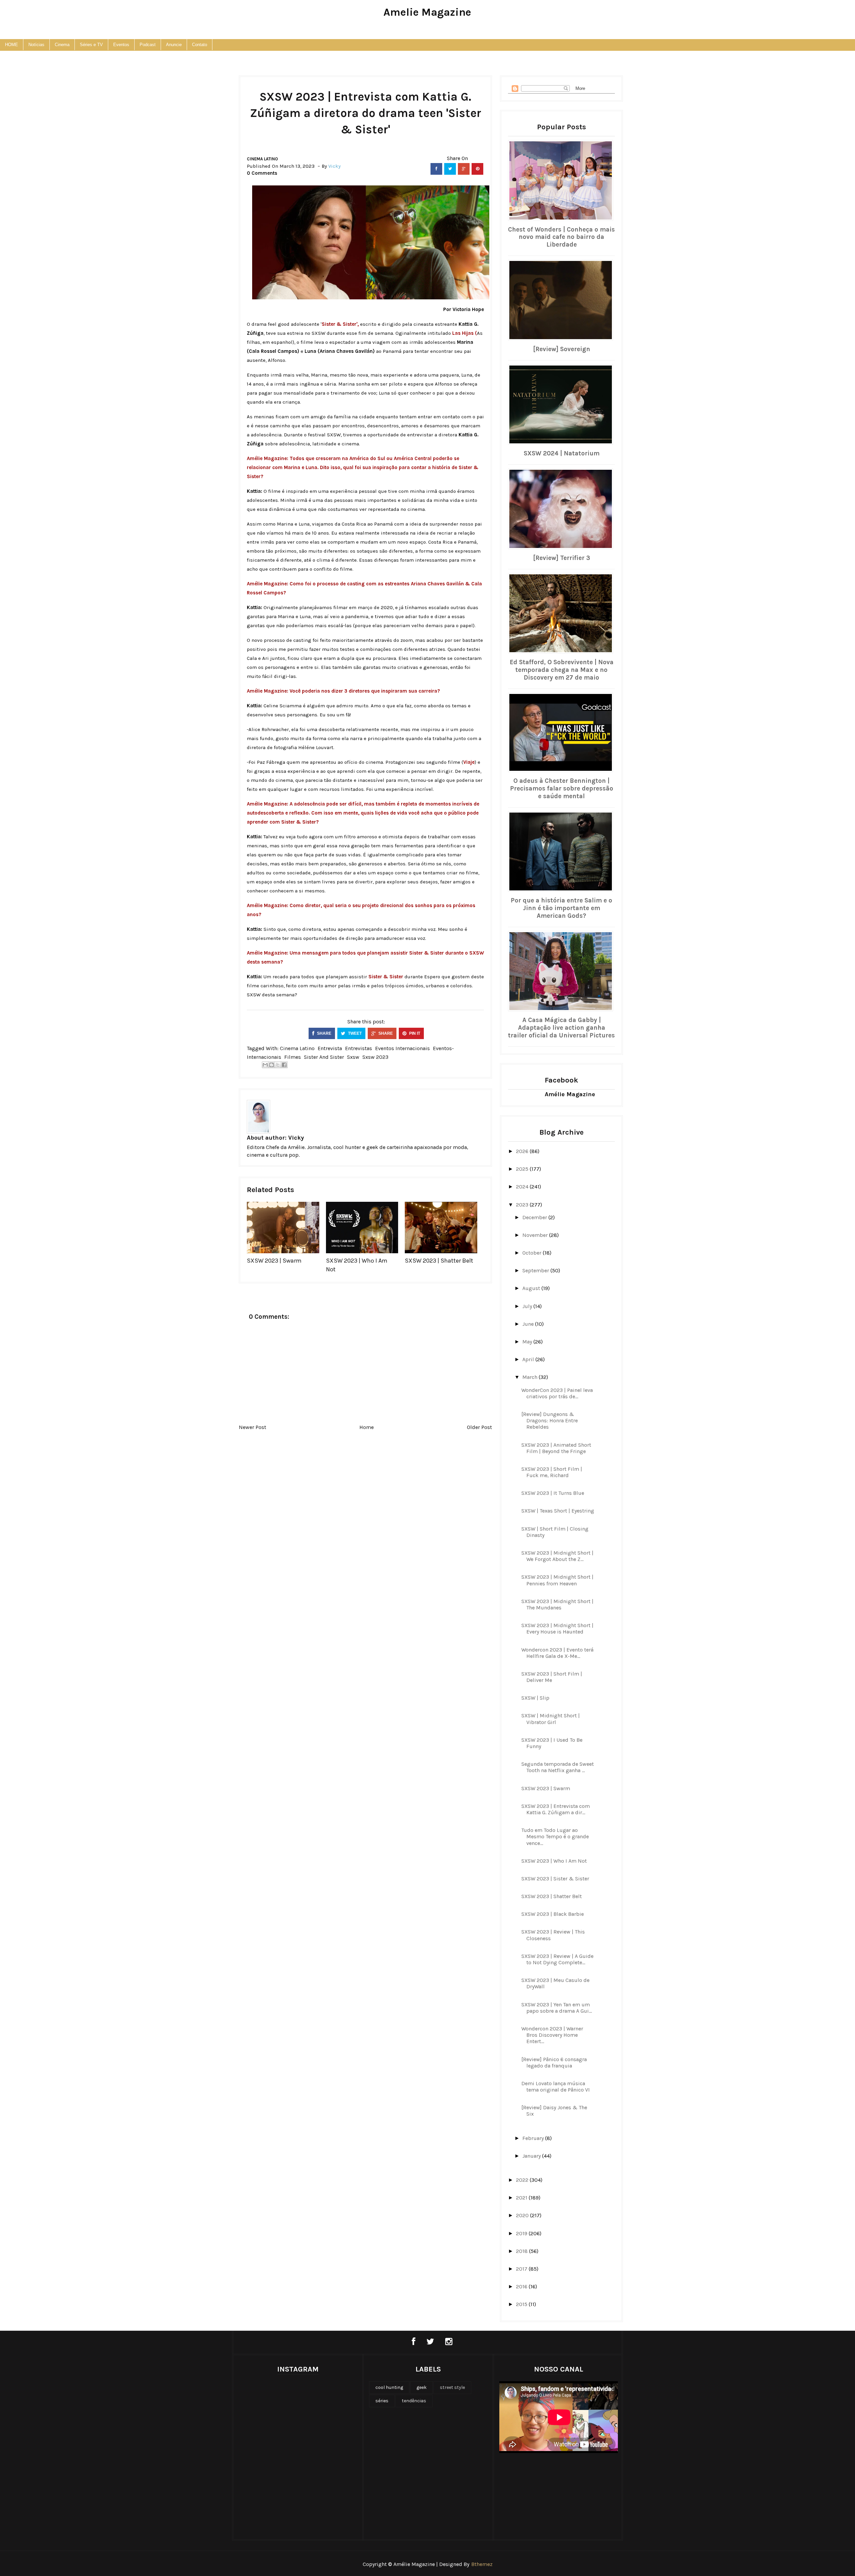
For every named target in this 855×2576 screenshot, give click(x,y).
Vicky (296, 1138)
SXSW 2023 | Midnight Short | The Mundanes (557, 1604)
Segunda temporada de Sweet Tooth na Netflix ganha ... (558, 1767)
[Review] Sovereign (562, 349)
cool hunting (389, 2387)
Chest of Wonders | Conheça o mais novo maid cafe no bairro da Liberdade (561, 237)
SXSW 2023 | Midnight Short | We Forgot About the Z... (557, 1556)
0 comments (262, 173)
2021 (522, 2198)
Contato (200, 45)
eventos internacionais (402, 1048)
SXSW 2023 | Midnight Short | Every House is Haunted (557, 1628)
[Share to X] (278, 1065)
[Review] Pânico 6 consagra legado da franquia (554, 2062)
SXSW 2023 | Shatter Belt (439, 1261)
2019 (522, 2233)
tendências (414, 2401)
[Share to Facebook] (284, 1065)
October (533, 1253)
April (529, 1359)
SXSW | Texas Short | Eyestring (558, 1511)
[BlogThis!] (272, 1065)
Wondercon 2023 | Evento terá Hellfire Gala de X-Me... (557, 1653)
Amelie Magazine (427, 12)
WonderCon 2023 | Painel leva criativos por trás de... (557, 1393)
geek (421, 2387)
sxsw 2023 (375, 1057)
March (531, 1377)
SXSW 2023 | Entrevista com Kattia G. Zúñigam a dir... (556, 1809)
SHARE (324, 1033)
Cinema (62, 45)
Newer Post (252, 1427)
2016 (522, 2286)
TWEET (354, 1033)
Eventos (121, 45)
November (536, 1235)
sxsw (353, 1057)
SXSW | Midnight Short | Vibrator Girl (551, 1719)
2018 (523, 2251)
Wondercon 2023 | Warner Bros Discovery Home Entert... (552, 2035)
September (536, 1270)
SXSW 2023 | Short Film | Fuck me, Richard (552, 1472)
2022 (523, 2180)
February (534, 2138)
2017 (522, 2269)
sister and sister (324, 1057)
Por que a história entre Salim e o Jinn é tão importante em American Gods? (561, 908)
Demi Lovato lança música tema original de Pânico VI (556, 2087)
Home (367, 1427)
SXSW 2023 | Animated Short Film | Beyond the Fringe (556, 1448)
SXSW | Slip (535, 1698)
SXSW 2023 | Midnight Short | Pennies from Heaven (557, 1580)
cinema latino (262, 159)
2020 (523, 2215)
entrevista (330, 1048)
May (528, 1342)
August (532, 1288)
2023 (523, 1205)
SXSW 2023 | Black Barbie (553, 1914)
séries (382, 2401)
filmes (293, 1057)
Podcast (148, 45)
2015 (522, 2304)
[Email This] (265, 1065)
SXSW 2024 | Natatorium (562, 453)
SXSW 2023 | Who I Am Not (554, 1861)
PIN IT (414, 1033)
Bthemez (482, 2564)
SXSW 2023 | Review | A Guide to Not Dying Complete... (557, 1959)
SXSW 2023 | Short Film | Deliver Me (552, 1677)
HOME (12, 45)
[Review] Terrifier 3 (562, 558)
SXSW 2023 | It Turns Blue (553, 1493)
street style (452, 2387)
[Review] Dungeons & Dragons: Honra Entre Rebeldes (550, 1420)
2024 (523, 1187)
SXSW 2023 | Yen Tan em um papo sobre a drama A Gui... (557, 2008)
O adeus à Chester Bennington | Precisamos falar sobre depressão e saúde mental (562, 789)
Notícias (36, 45)
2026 (523, 1151)
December (535, 1217)
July (528, 1306)
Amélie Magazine (570, 1094)
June (529, 1324)
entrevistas (359, 1048)
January (532, 2156)
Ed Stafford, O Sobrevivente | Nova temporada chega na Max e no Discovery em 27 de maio (562, 670)
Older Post (479, 1427)
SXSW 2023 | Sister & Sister (555, 1879)
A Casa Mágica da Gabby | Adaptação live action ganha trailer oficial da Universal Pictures (561, 1028)
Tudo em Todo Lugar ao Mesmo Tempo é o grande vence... (555, 1836)
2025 (523, 1169)
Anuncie (174, 45)
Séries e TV (91, 45)
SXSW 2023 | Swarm (274, 1261)
